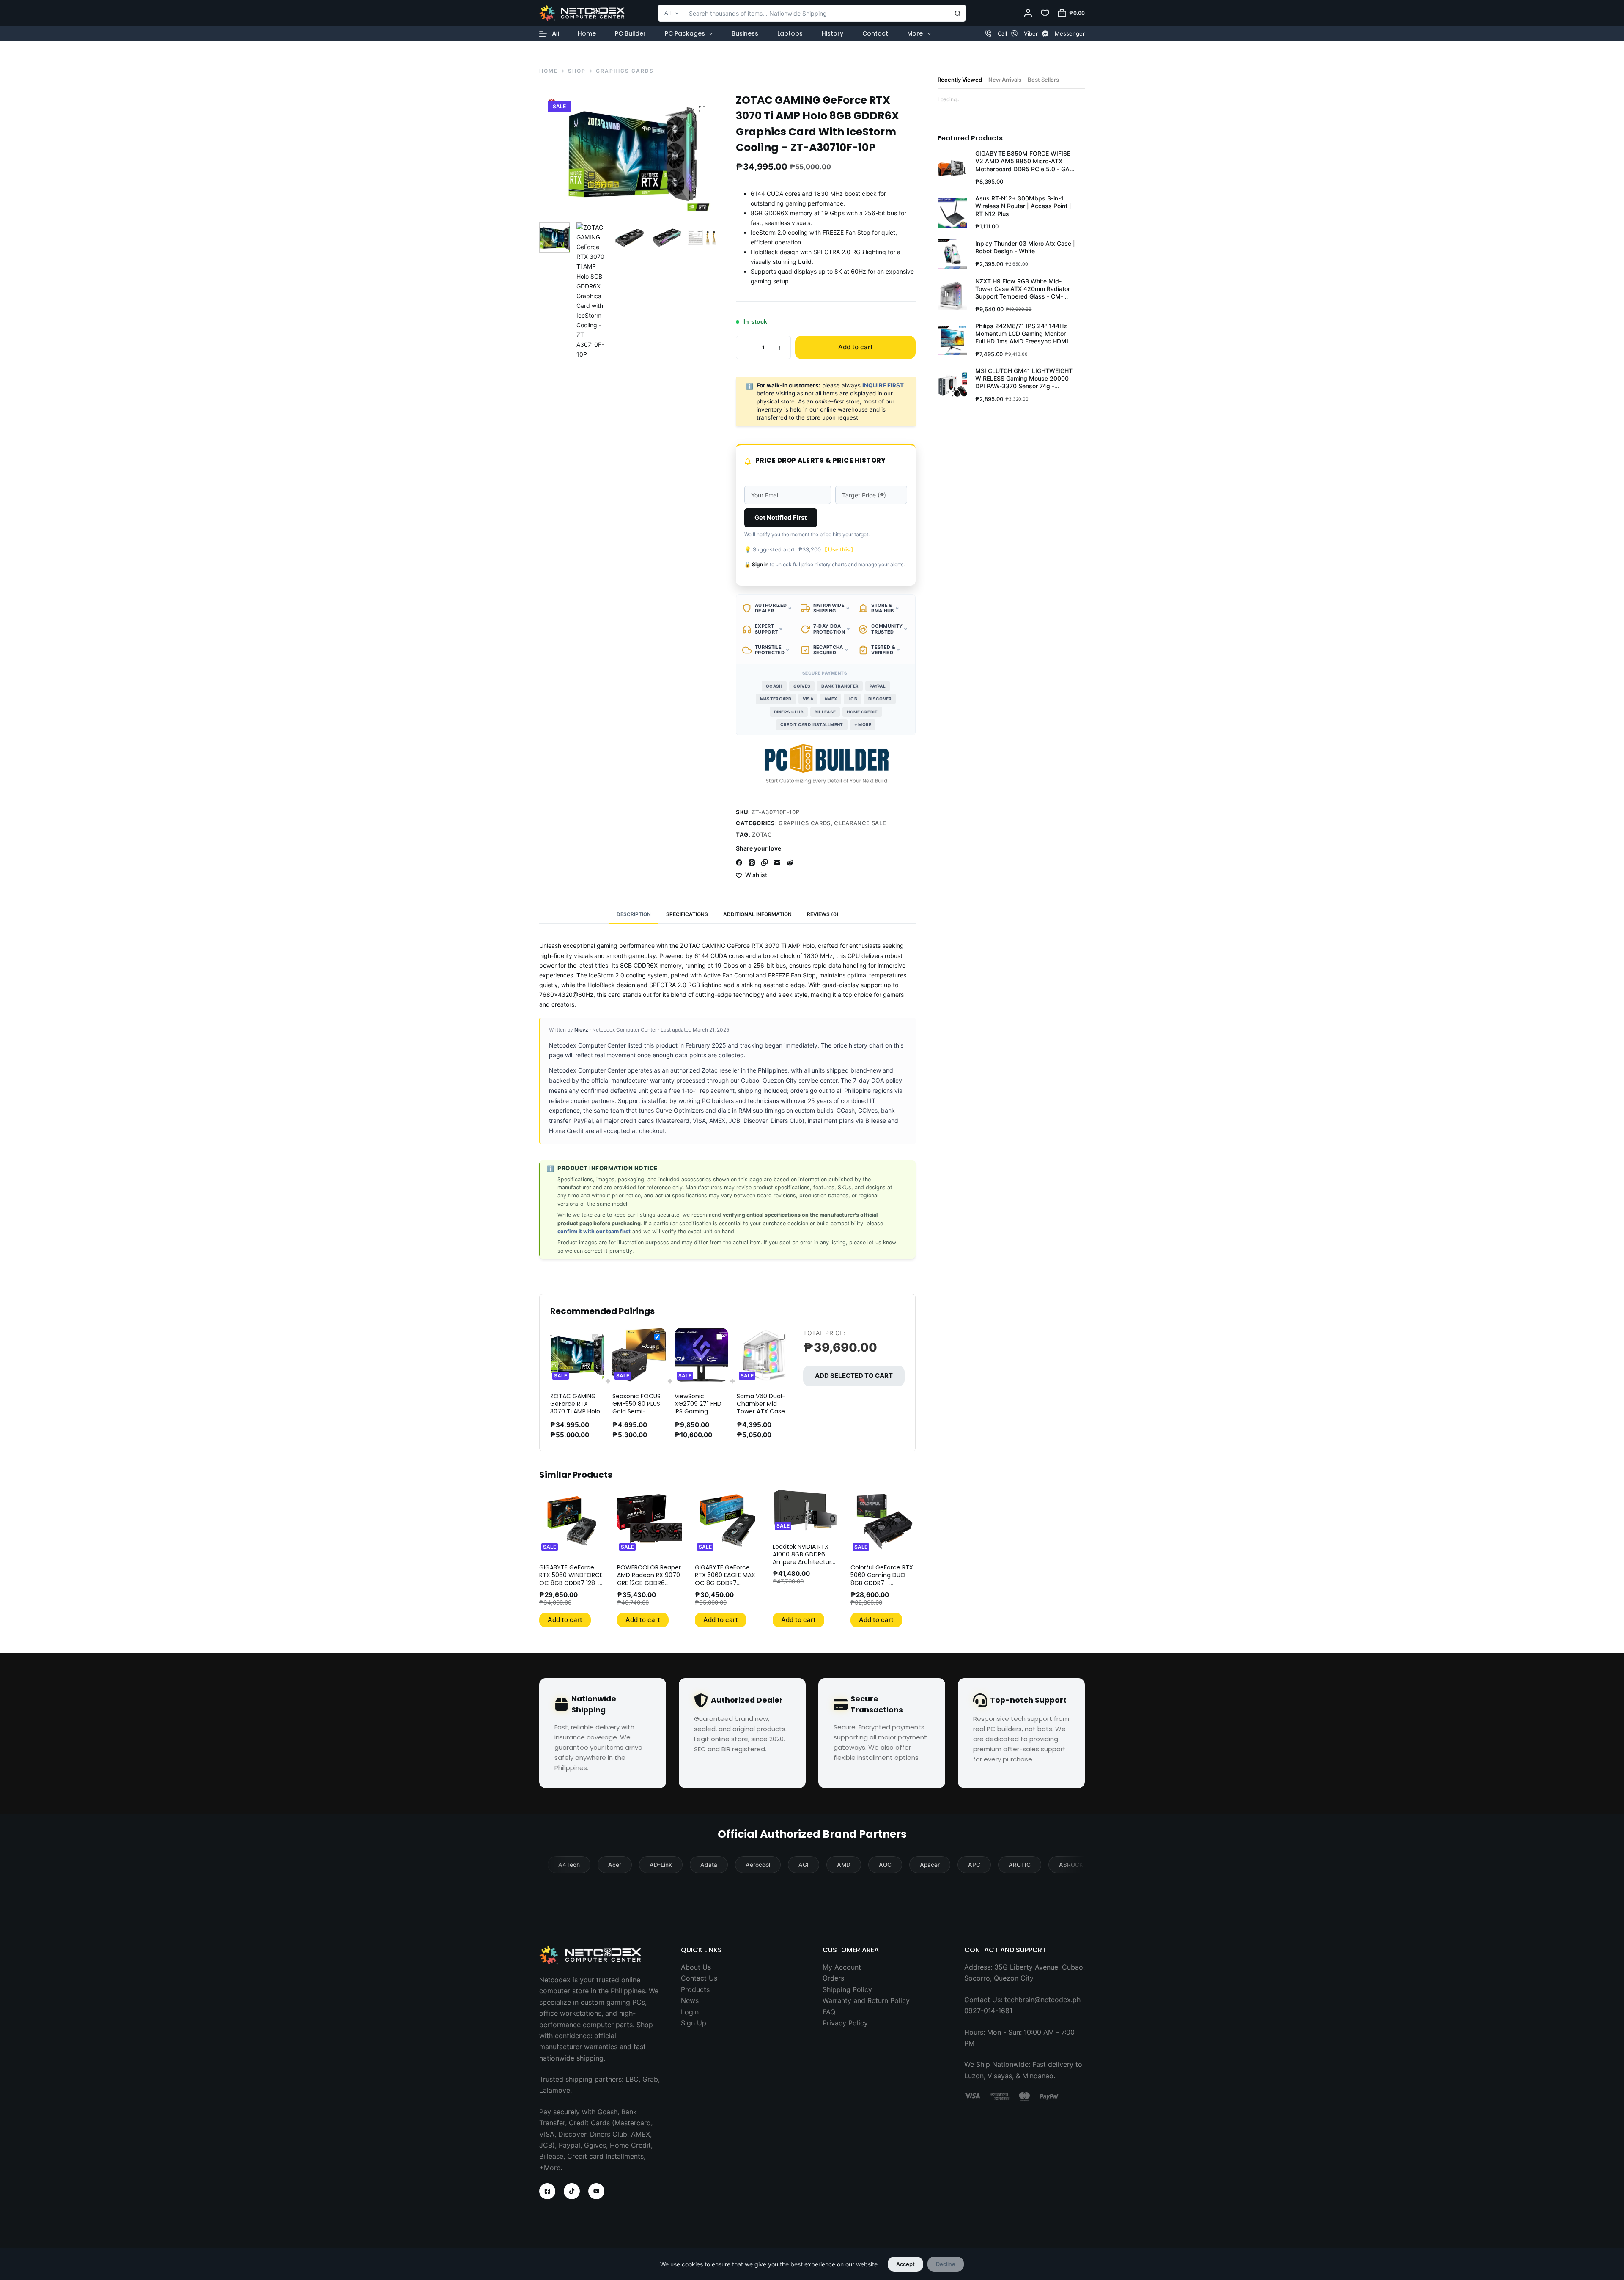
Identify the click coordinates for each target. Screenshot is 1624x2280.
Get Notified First (781, 517)
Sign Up (694, 2023)
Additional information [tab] (757, 914)
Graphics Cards (805, 823)
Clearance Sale (860, 823)
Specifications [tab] (687, 914)
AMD (844, 1865)
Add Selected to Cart (854, 1376)
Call (1002, 33)
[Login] (1028, 13)
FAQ (829, 2012)
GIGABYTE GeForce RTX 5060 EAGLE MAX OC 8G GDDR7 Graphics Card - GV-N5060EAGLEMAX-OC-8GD (727, 1587)
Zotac (762, 834)
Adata (709, 1865)
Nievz (581, 1030)
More (915, 33)
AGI (804, 1865)
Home (587, 33)
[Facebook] (739, 863)
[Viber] (1014, 34)
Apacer (930, 1865)
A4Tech (569, 1865)
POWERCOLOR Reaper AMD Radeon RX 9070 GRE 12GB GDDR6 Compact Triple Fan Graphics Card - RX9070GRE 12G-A (649, 1587)
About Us (696, 1967)
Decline (946, 2264)
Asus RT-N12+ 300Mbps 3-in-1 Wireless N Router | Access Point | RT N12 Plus (1023, 206)
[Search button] (957, 13)
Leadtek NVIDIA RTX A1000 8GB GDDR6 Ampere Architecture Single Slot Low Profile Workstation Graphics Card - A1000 (804, 1566)
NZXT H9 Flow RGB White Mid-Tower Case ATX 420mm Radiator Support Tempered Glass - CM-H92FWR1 (1023, 289)
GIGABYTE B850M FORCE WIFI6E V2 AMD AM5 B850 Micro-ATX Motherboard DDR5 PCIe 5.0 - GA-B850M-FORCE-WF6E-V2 (1024, 161)
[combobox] (804, 13)
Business (745, 33)
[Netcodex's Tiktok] (572, 2191)
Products (695, 1989)
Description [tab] (634, 914)
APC (974, 1865)
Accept (905, 2264)
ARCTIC (1020, 1865)
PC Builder (630, 33)
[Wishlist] (1045, 13)
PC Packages (685, 33)
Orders (833, 1978)
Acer (615, 1865)
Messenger (1070, 33)
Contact (875, 33)
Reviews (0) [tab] (823, 914)
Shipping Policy (847, 1989)
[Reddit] (790, 863)
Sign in (760, 564)
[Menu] (549, 34)
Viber (1031, 33)
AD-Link (661, 1865)
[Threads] (752, 863)
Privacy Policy (845, 2023)
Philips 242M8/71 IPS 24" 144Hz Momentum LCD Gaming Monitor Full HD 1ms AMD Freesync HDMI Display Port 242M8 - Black (1022, 334)
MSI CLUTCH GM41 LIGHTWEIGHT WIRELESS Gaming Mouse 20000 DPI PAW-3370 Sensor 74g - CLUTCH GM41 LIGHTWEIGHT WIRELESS (1024, 379)
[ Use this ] (839, 549)
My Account (842, 1967)
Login (690, 2012)
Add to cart (856, 347)
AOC (885, 1865)
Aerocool (758, 1865)
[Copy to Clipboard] (764, 863)
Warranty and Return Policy (866, 2000)
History (833, 33)
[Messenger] (1045, 34)
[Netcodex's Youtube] (596, 2191)
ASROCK (1071, 1865)
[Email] (777, 863)
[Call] (988, 34)
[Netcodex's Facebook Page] (547, 2191)
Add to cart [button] (565, 1620)
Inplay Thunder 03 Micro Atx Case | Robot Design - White (1025, 247)
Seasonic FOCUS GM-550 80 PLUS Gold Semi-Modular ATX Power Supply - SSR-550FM (636, 1415)
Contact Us (699, 1978)
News (690, 2000)
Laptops (790, 33)
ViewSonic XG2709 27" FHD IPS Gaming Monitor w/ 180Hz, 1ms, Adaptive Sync (700, 1415)
